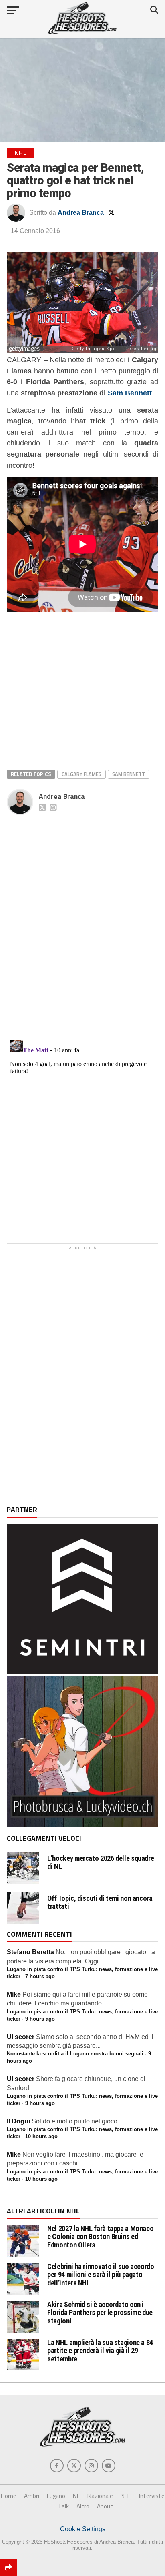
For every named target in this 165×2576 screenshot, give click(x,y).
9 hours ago (40, 2019)
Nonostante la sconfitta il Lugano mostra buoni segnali (75, 2054)
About (105, 2506)
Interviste (152, 2496)
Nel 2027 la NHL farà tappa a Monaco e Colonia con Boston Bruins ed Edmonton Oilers (100, 2236)
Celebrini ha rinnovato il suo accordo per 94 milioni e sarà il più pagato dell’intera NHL (101, 2274)
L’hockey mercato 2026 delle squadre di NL (101, 1862)
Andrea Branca (81, 213)
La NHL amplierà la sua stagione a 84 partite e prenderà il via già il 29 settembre (100, 2350)
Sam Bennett (130, 393)
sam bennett (129, 774)
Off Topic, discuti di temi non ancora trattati (100, 1902)
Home (9, 2496)
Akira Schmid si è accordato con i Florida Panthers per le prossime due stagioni (100, 2312)
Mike (14, 1994)
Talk (63, 2506)
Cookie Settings (83, 2529)
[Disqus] (82, 918)
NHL (126, 2496)
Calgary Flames (81, 774)
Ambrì (32, 2496)
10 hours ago (41, 2136)
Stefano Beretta (30, 1952)
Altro (83, 2506)
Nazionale (100, 2496)
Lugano (56, 2496)
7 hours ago (40, 1976)
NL (76, 2496)
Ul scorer (21, 2037)
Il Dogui (18, 2121)
